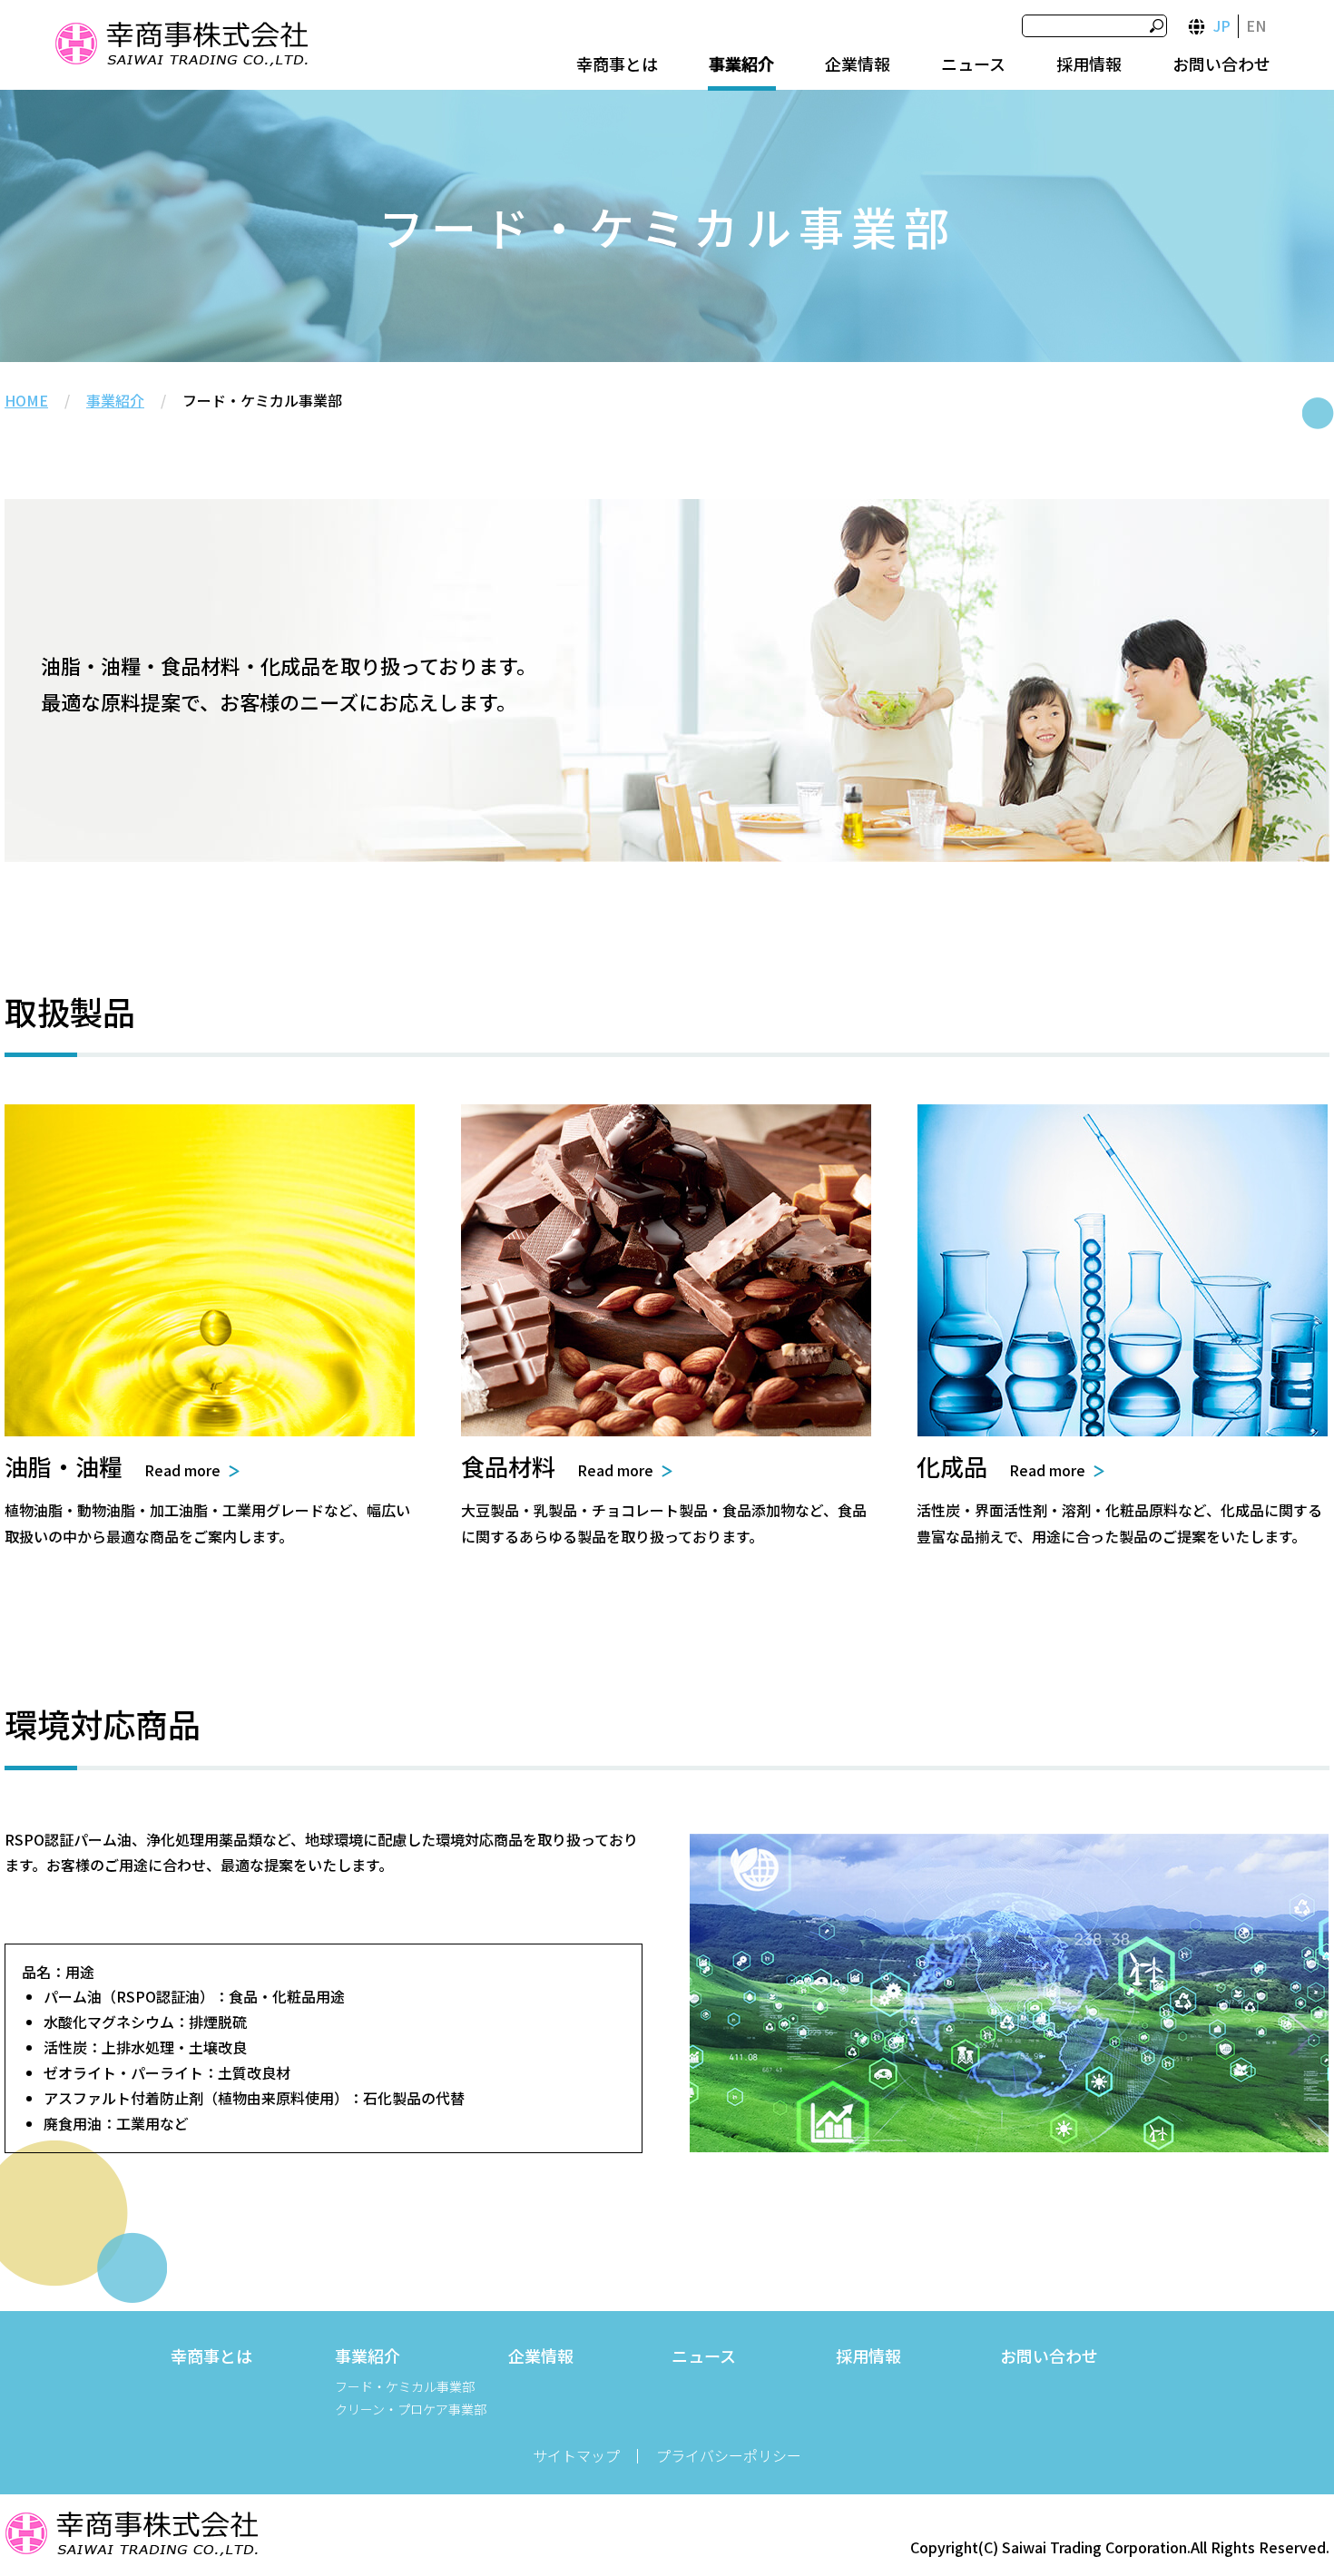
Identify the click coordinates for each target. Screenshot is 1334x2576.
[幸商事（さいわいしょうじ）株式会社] (181, 47)
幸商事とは (617, 64)
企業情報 (858, 64)
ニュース (973, 64)
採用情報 (1089, 64)
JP (1222, 25)
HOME (26, 400)
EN (1256, 25)
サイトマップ (576, 2455)
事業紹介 (741, 64)
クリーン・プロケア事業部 (411, 2409)
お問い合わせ (1221, 64)
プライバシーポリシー (729, 2455)
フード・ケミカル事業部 (405, 2386)
